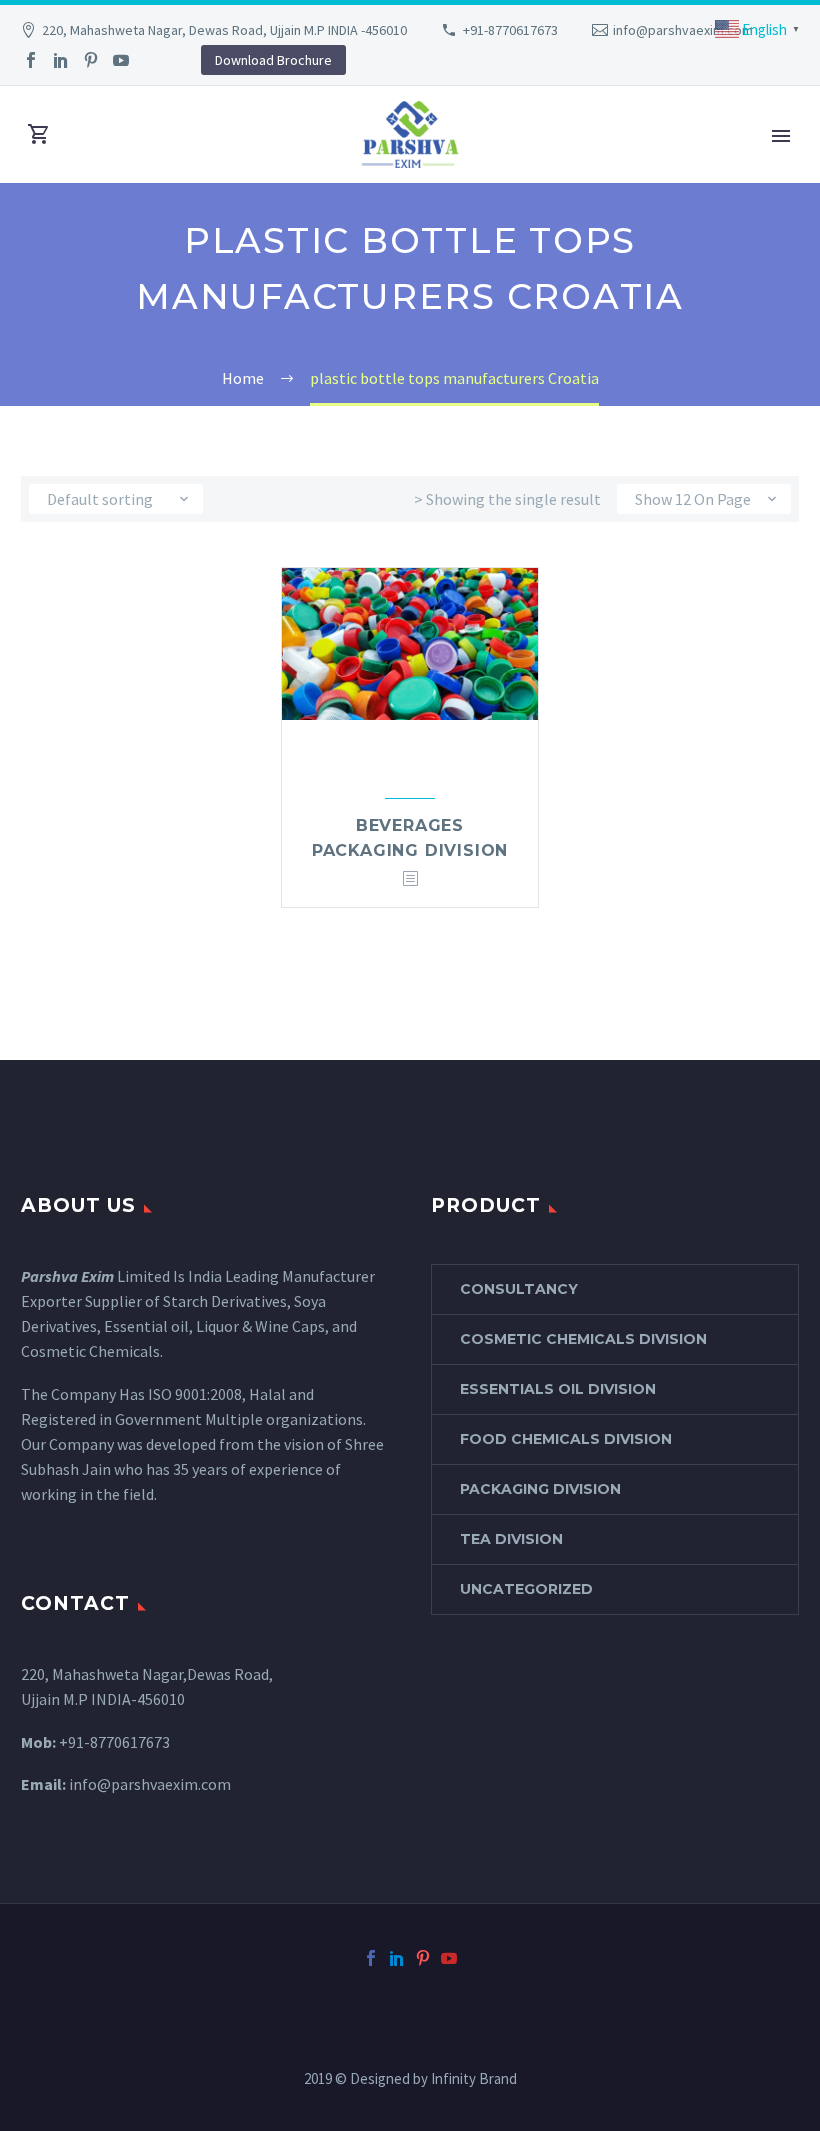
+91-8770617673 (510, 30)
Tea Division (511, 1539)
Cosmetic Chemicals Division (583, 1339)
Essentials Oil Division (558, 1389)
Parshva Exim (67, 1276)
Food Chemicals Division (566, 1439)
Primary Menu (781, 136)
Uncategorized (526, 1589)
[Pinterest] (91, 60)
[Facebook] (31, 60)
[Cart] (39, 134)
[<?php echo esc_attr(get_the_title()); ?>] (410, 879)
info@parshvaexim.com (683, 30)
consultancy (519, 1289)
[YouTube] (121, 60)
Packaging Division (540, 1489)
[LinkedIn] (61, 60)
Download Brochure (273, 60)
